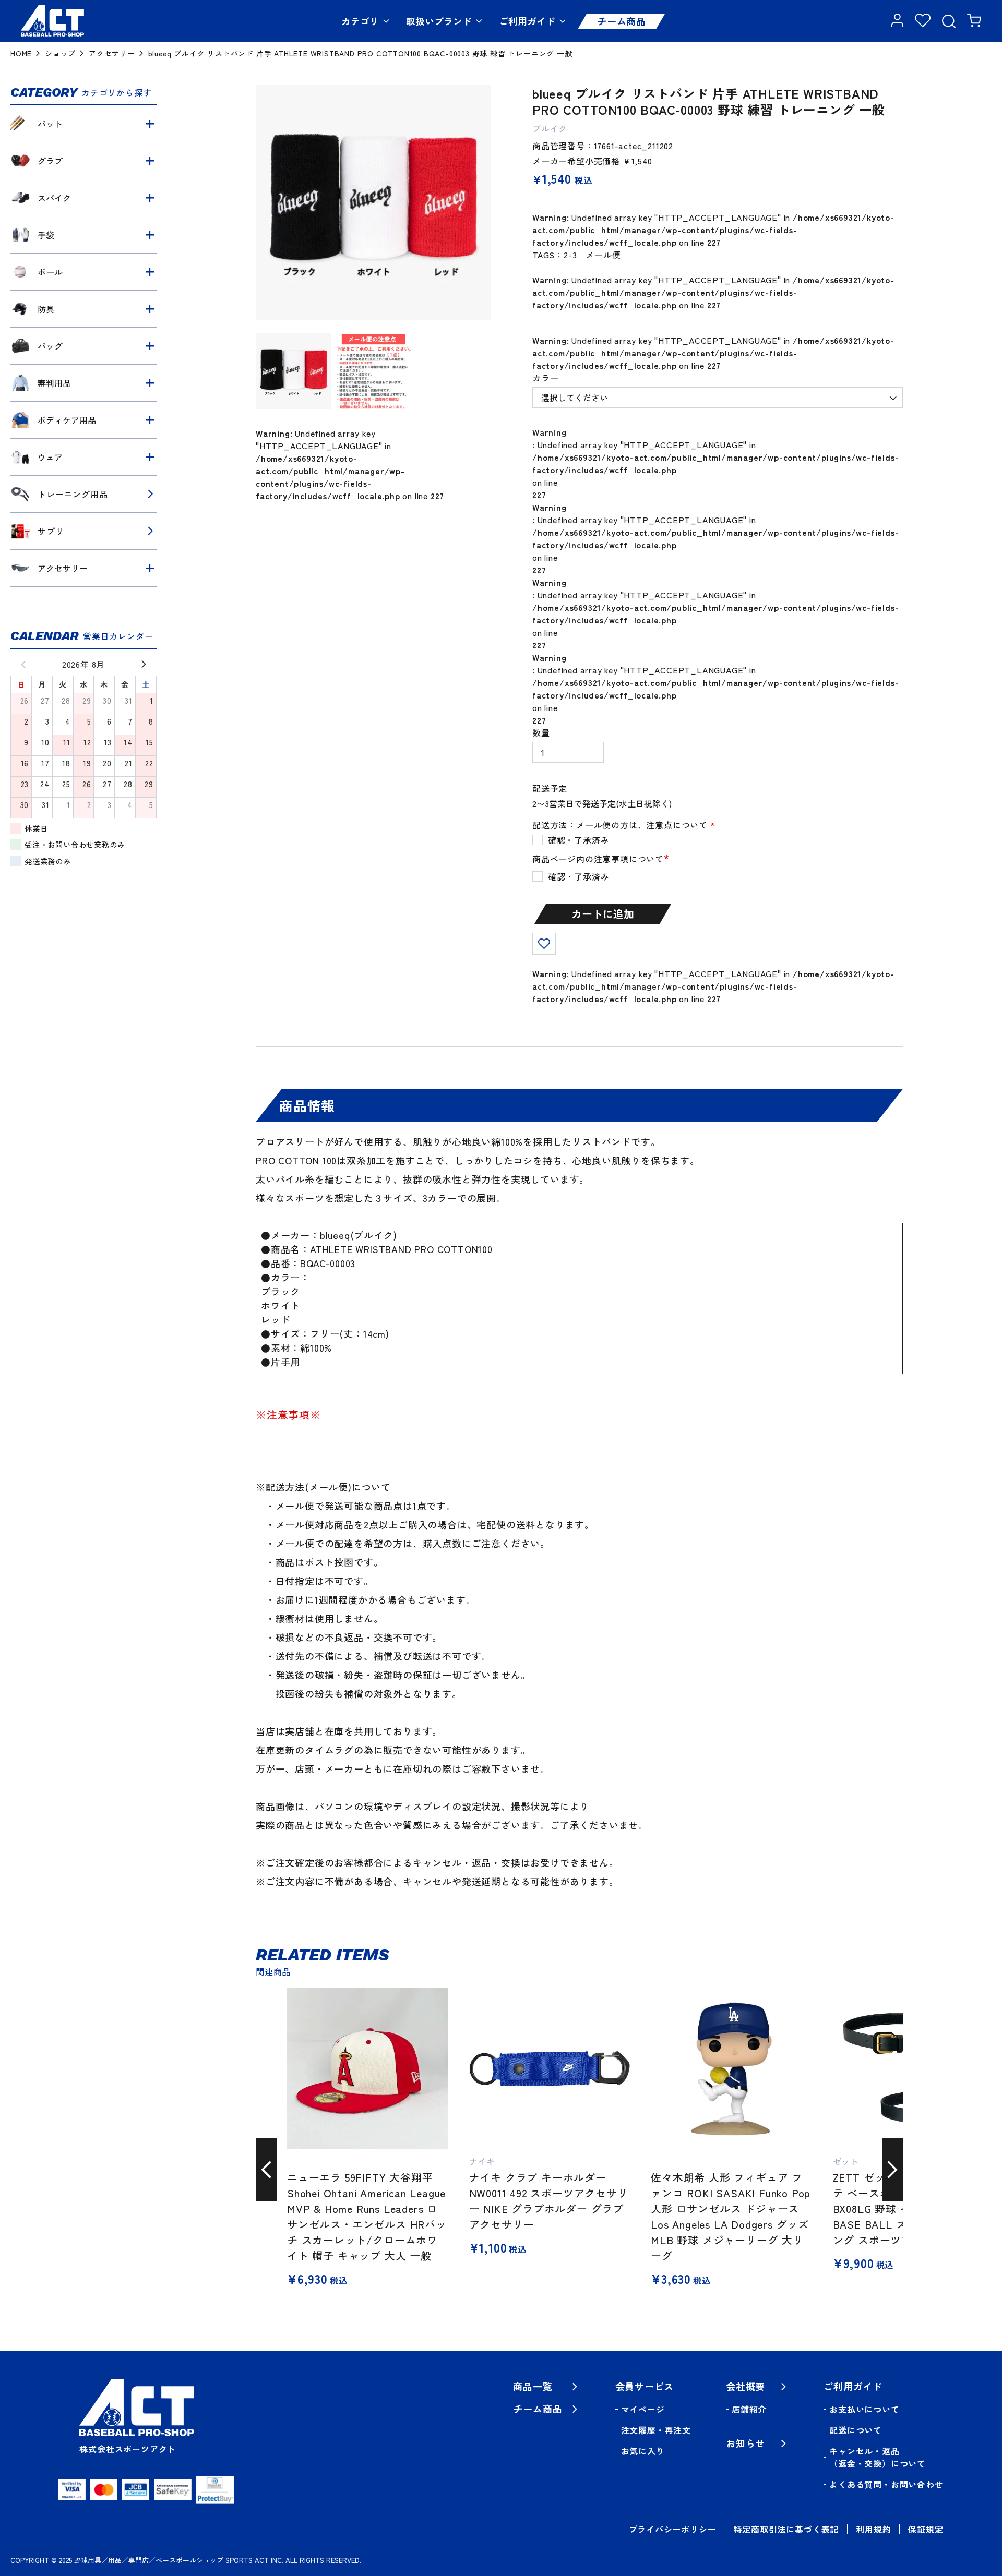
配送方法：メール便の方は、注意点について (624, 825)
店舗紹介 (749, 2409)
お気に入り (643, 2451)
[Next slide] (892, 2170)
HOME (21, 53)
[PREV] (19, 664)
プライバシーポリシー (673, 2529)
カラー (545, 378)
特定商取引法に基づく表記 (786, 2529)
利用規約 (873, 2529)
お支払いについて (864, 2409)
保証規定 (926, 2529)
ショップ (60, 53)
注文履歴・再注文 (656, 2430)
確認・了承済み (579, 876)
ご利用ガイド (527, 21)
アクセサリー (112, 53)
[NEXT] (148, 664)
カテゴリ (360, 21)
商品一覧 (533, 2386)
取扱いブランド (439, 21)
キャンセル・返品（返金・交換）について (878, 2457)
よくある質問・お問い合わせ (886, 2484)
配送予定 (550, 788)
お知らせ (745, 2443)
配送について (856, 2430)
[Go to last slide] (266, 2170)
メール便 (603, 255)
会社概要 (745, 2386)
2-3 (570, 255)
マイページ (643, 2409)
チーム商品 (622, 21)
